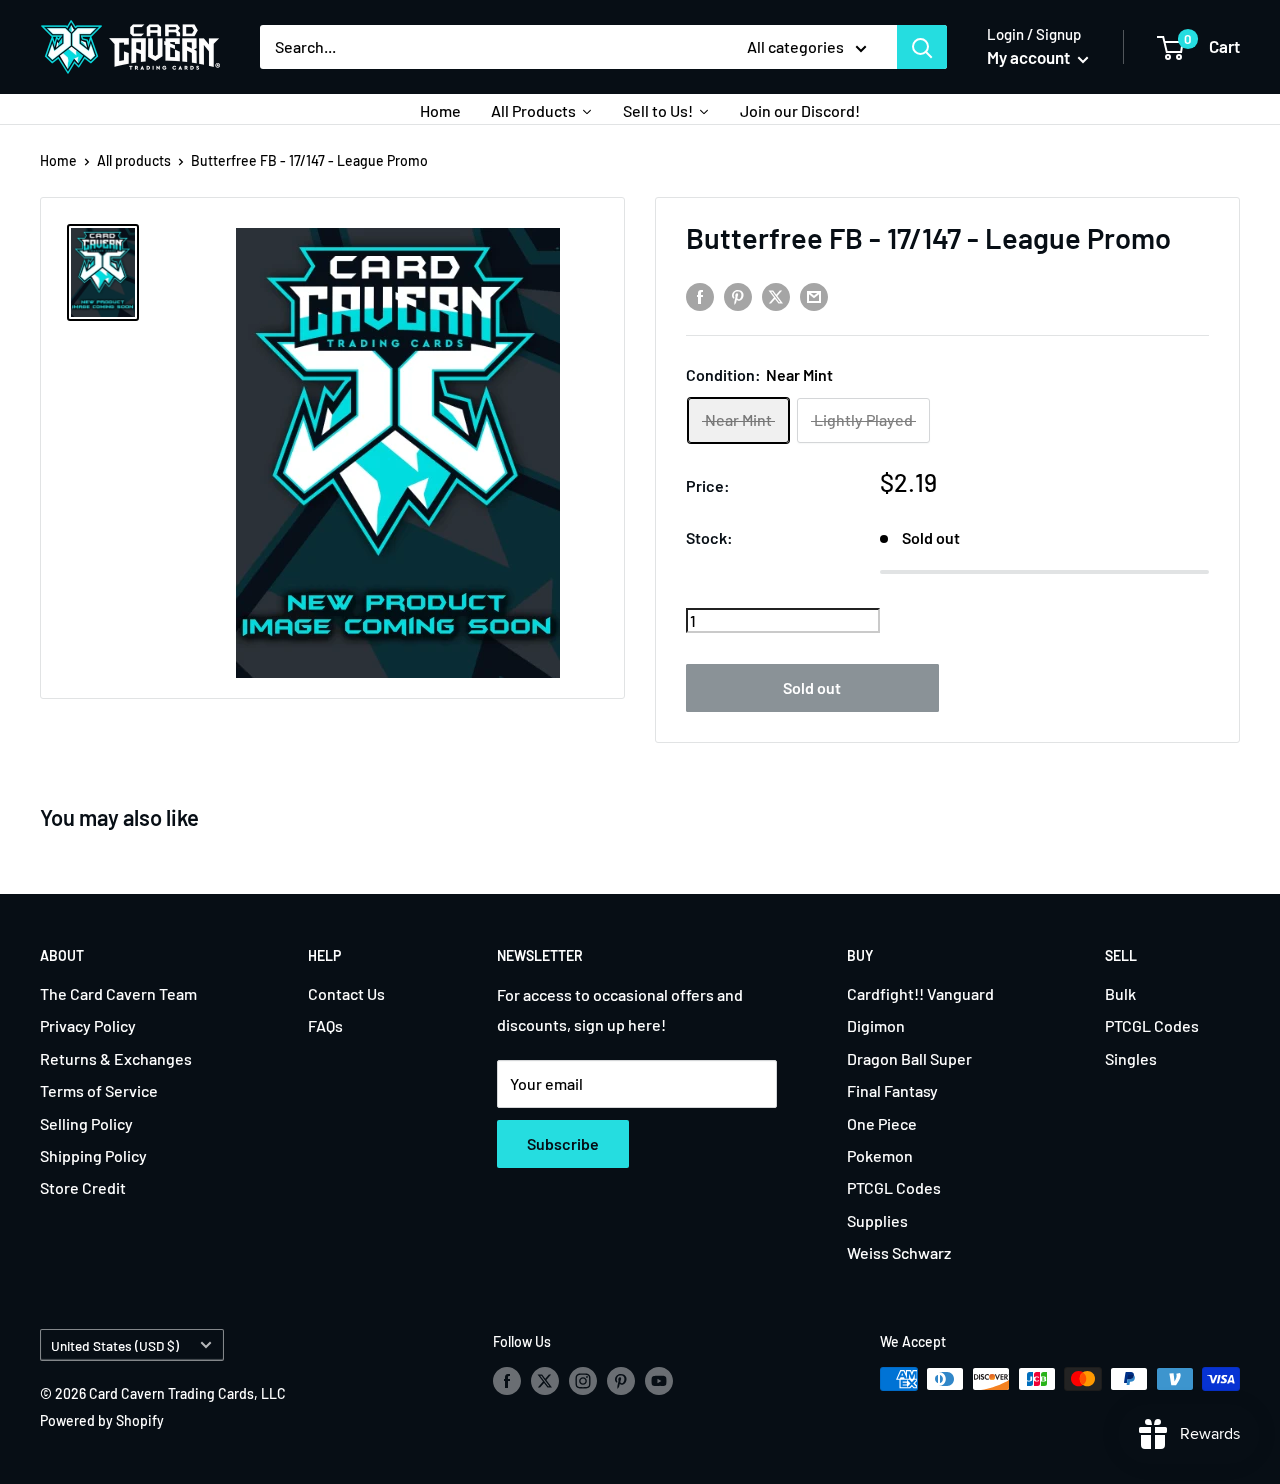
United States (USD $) (115, 1345)
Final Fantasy (892, 1090)
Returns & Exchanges (116, 1058)
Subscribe (563, 1143)
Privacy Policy (88, 1025)
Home (58, 160)
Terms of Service (99, 1090)
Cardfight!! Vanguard (920, 993)
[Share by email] (814, 296)
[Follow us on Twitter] (545, 1381)
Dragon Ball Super (909, 1058)
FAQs (325, 1025)
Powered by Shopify (102, 1420)
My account (1030, 57)
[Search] (922, 47)
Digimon (876, 1025)
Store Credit (83, 1187)
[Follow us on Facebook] (507, 1381)
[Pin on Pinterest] (738, 296)
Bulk (1120, 993)
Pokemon (880, 1155)
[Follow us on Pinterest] (621, 1381)
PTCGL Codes (894, 1187)
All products (134, 160)
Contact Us (346, 993)
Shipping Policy (93, 1155)
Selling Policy (86, 1123)
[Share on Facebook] (700, 296)
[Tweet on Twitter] (776, 296)
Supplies (877, 1220)
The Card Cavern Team (118, 993)
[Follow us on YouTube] (659, 1381)
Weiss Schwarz (899, 1252)
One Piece (882, 1123)
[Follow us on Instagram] (583, 1381)
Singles (1131, 1058)
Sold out (812, 687)
